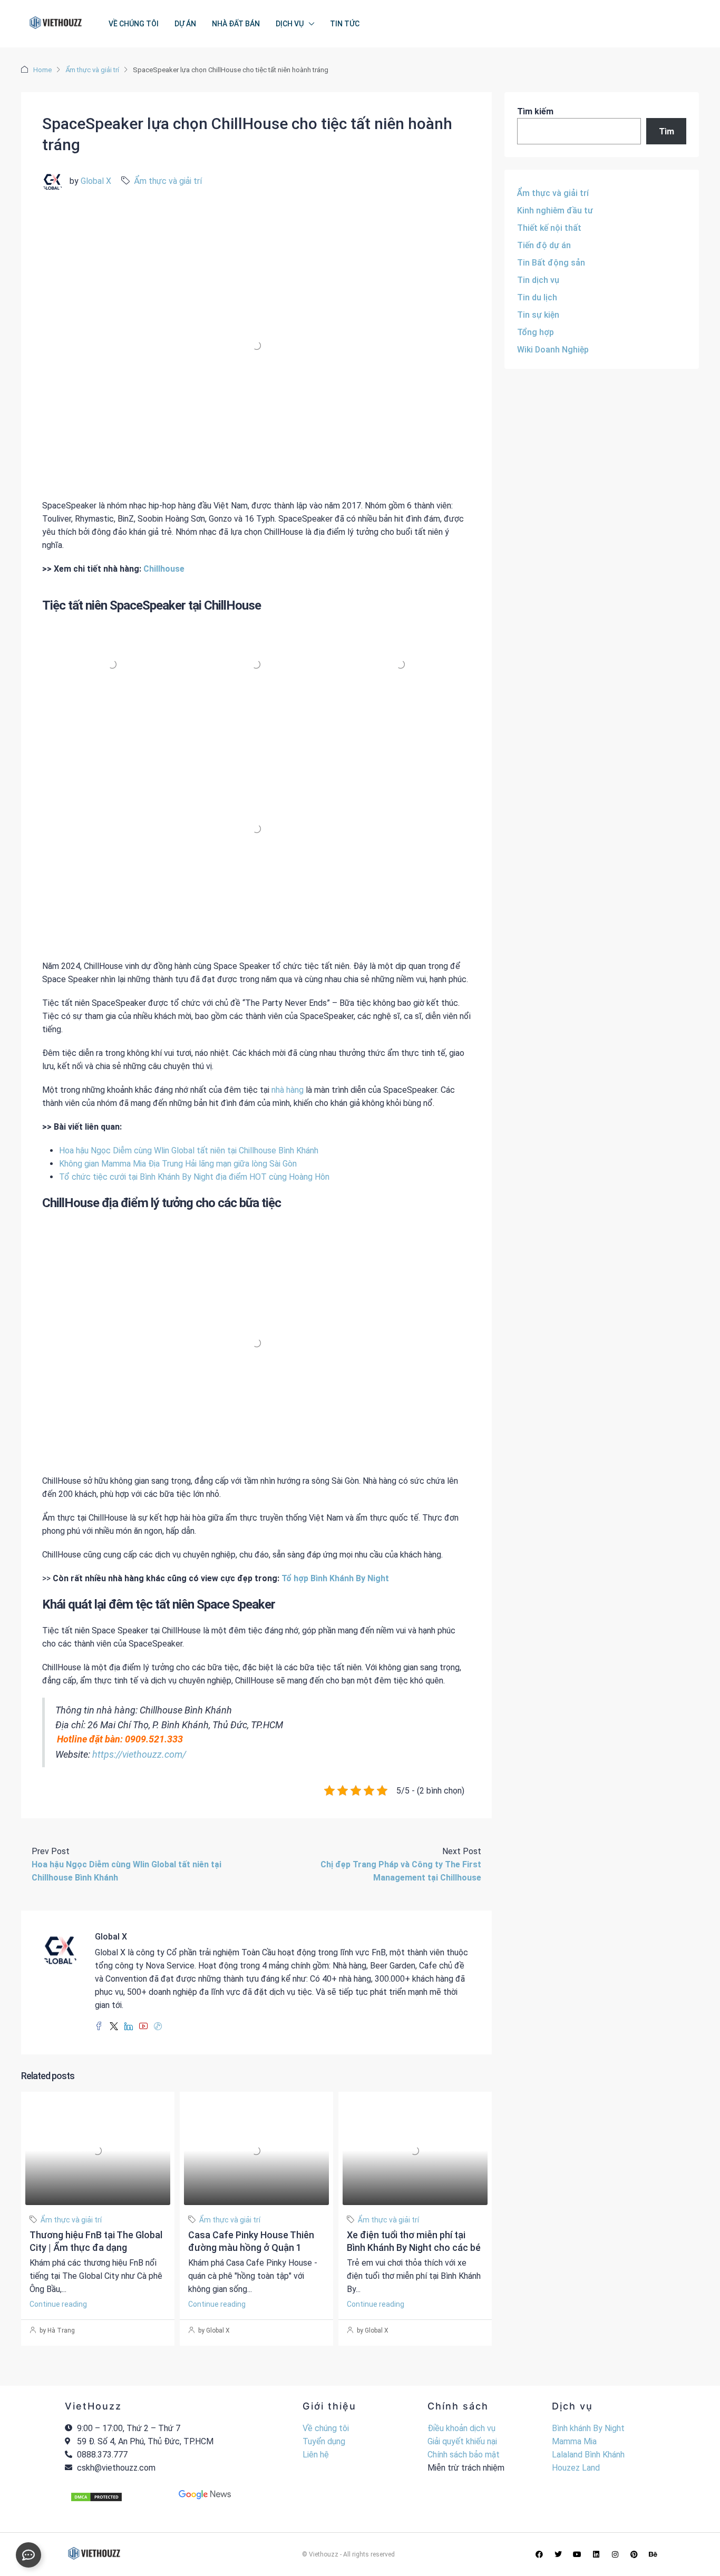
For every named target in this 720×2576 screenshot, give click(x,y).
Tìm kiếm (535, 111)
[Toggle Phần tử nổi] (28, 2555)
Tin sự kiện (538, 315)
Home (42, 70)
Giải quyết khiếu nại (462, 2441)
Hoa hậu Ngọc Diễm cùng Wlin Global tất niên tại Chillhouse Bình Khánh (189, 1150)
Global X (96, 181)
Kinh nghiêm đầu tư (555, 210)
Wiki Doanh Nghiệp (553, 350)
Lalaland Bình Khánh (588, 2455)
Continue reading (58, 2304)
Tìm (667, 131)
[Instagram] (615, 2554)
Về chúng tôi (134, 24)
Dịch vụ (290, 24)
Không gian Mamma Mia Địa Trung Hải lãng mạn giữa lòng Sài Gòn (178, 1164)
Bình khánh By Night (588, 2428)
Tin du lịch (537, 297)
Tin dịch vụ (538, 280)
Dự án (185, 24)
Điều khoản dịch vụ (461, 2428)
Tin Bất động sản (551, 263)
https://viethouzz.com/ (139, 1754)
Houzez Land (576, 2468)
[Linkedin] (596, 2554)
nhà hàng (288, 1090)
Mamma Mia (574, 2441)
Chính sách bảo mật (464, 2455)
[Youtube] (577, 2554)
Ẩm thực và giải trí (92, 70)
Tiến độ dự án (544, 245)
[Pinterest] (634, 2554)
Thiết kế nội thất (549, 228)
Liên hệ (316, 2455)
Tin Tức (345, 24)
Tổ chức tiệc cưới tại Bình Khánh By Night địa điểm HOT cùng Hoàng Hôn (194, 1177)
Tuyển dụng (324, 2441)
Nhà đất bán (236, 24)
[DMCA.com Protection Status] (96, 2497)
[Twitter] (558, 2554)
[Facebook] (539, 2554)
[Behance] (653, 2554)
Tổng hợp (536, 332)
